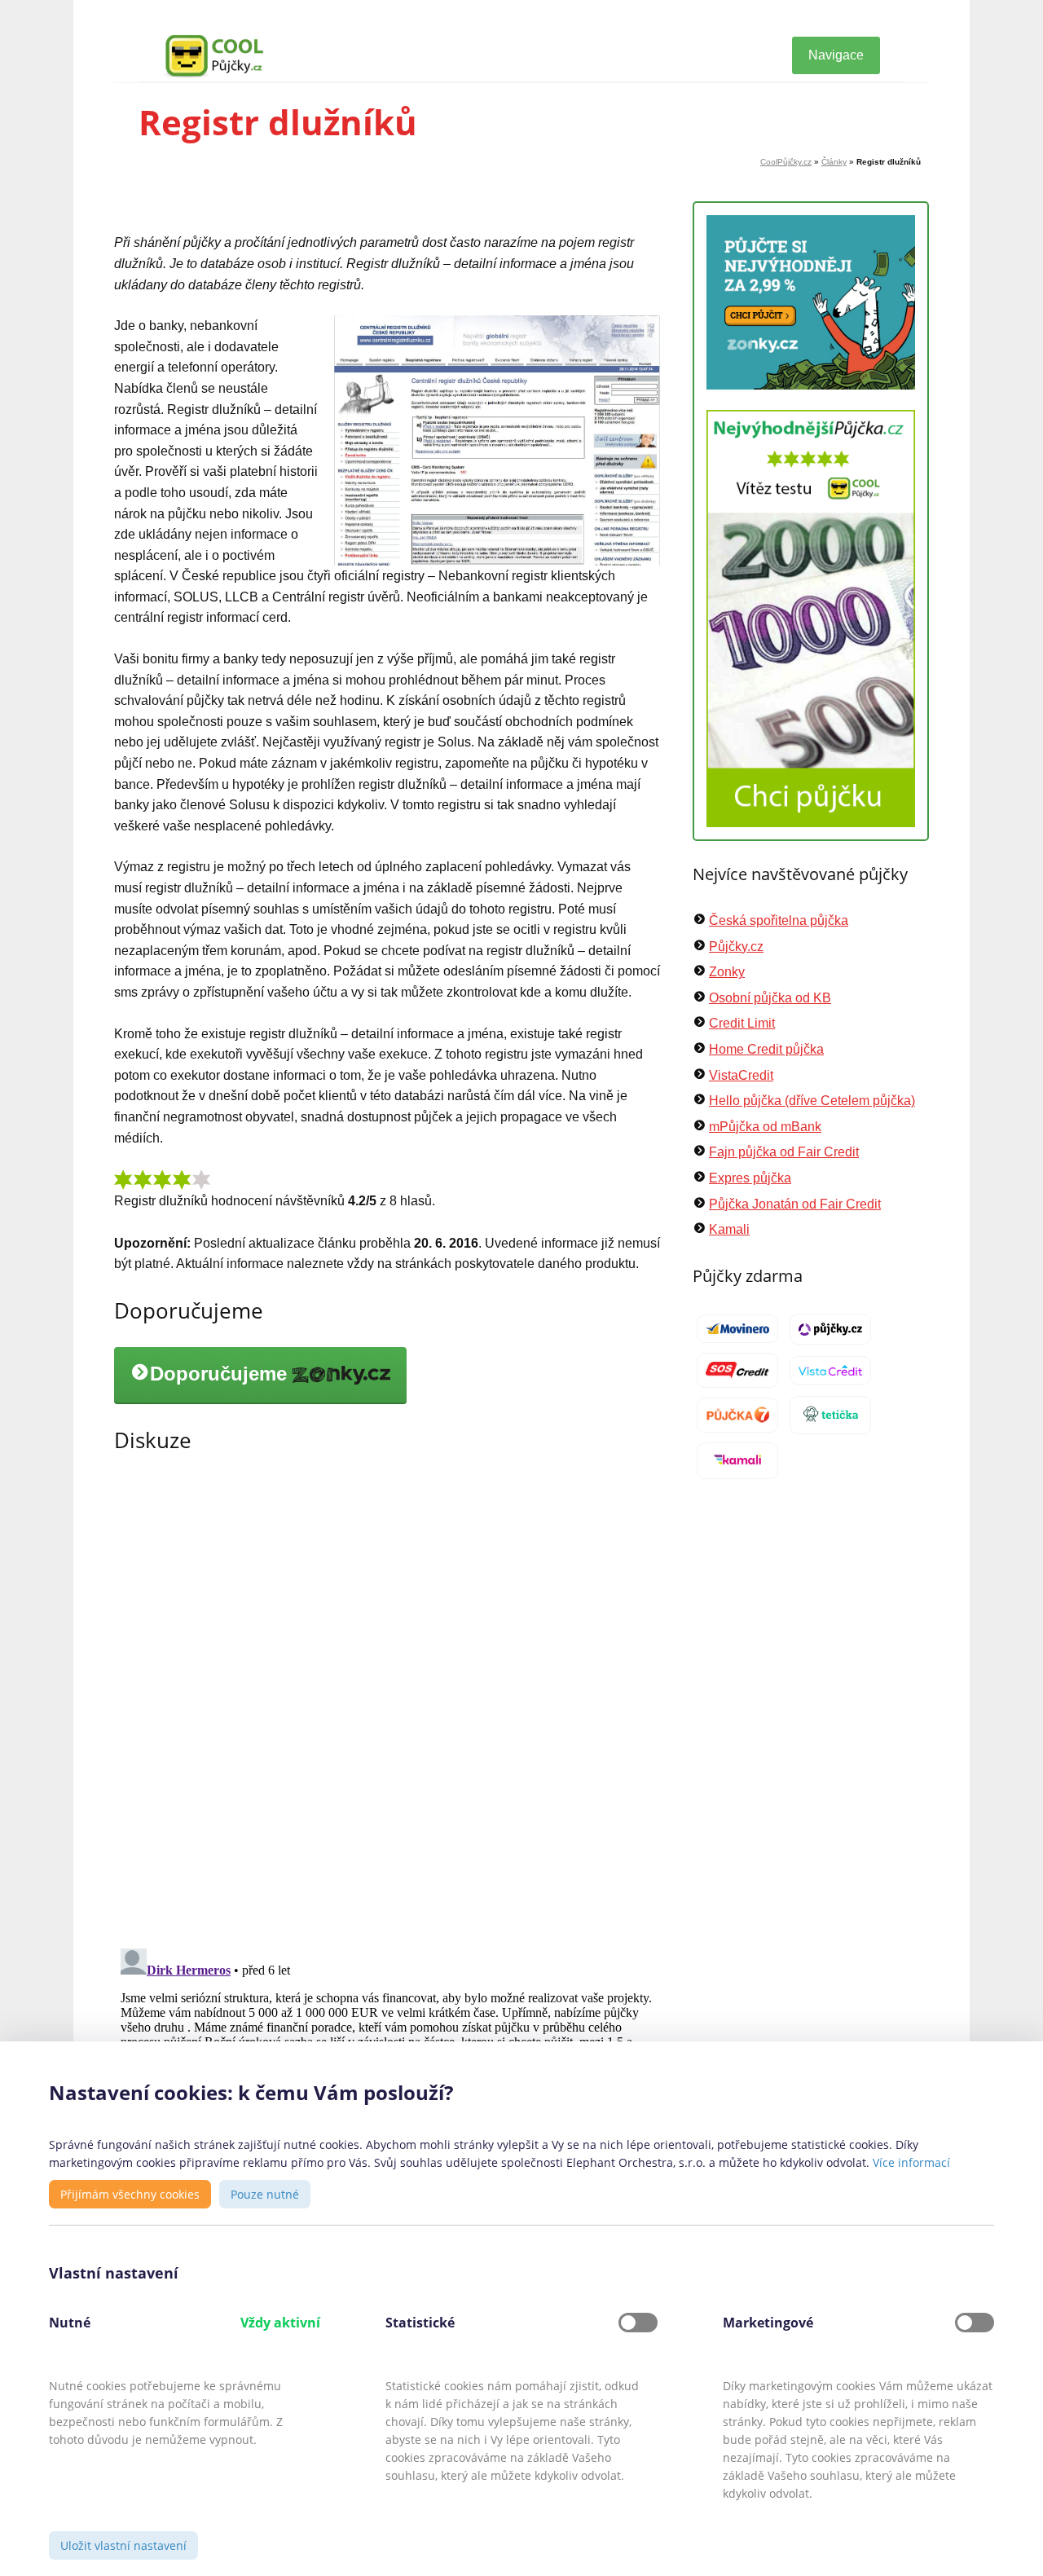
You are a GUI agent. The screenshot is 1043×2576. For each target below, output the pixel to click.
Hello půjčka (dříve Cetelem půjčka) (812, 1101)
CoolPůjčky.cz (786, 162)
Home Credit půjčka (766, 1049)
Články (834, 162)
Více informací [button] (911, 2162)
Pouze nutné (265, 2194)
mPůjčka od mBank (765, 1127)
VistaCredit (741, 1075)
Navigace (836, 55)
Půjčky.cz (736, 947)
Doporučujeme (221, 1374)
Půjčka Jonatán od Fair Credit (795, 1204)
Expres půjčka (750, 1178)
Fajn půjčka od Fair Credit (784, 1152)
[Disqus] (387, 1701)
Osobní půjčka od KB (770, 998)
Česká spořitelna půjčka (779, 920)
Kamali (729, 1229)
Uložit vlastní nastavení (123, 2545)
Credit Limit (742, 1023)
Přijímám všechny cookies (130, 2194)
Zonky (727, 972)
